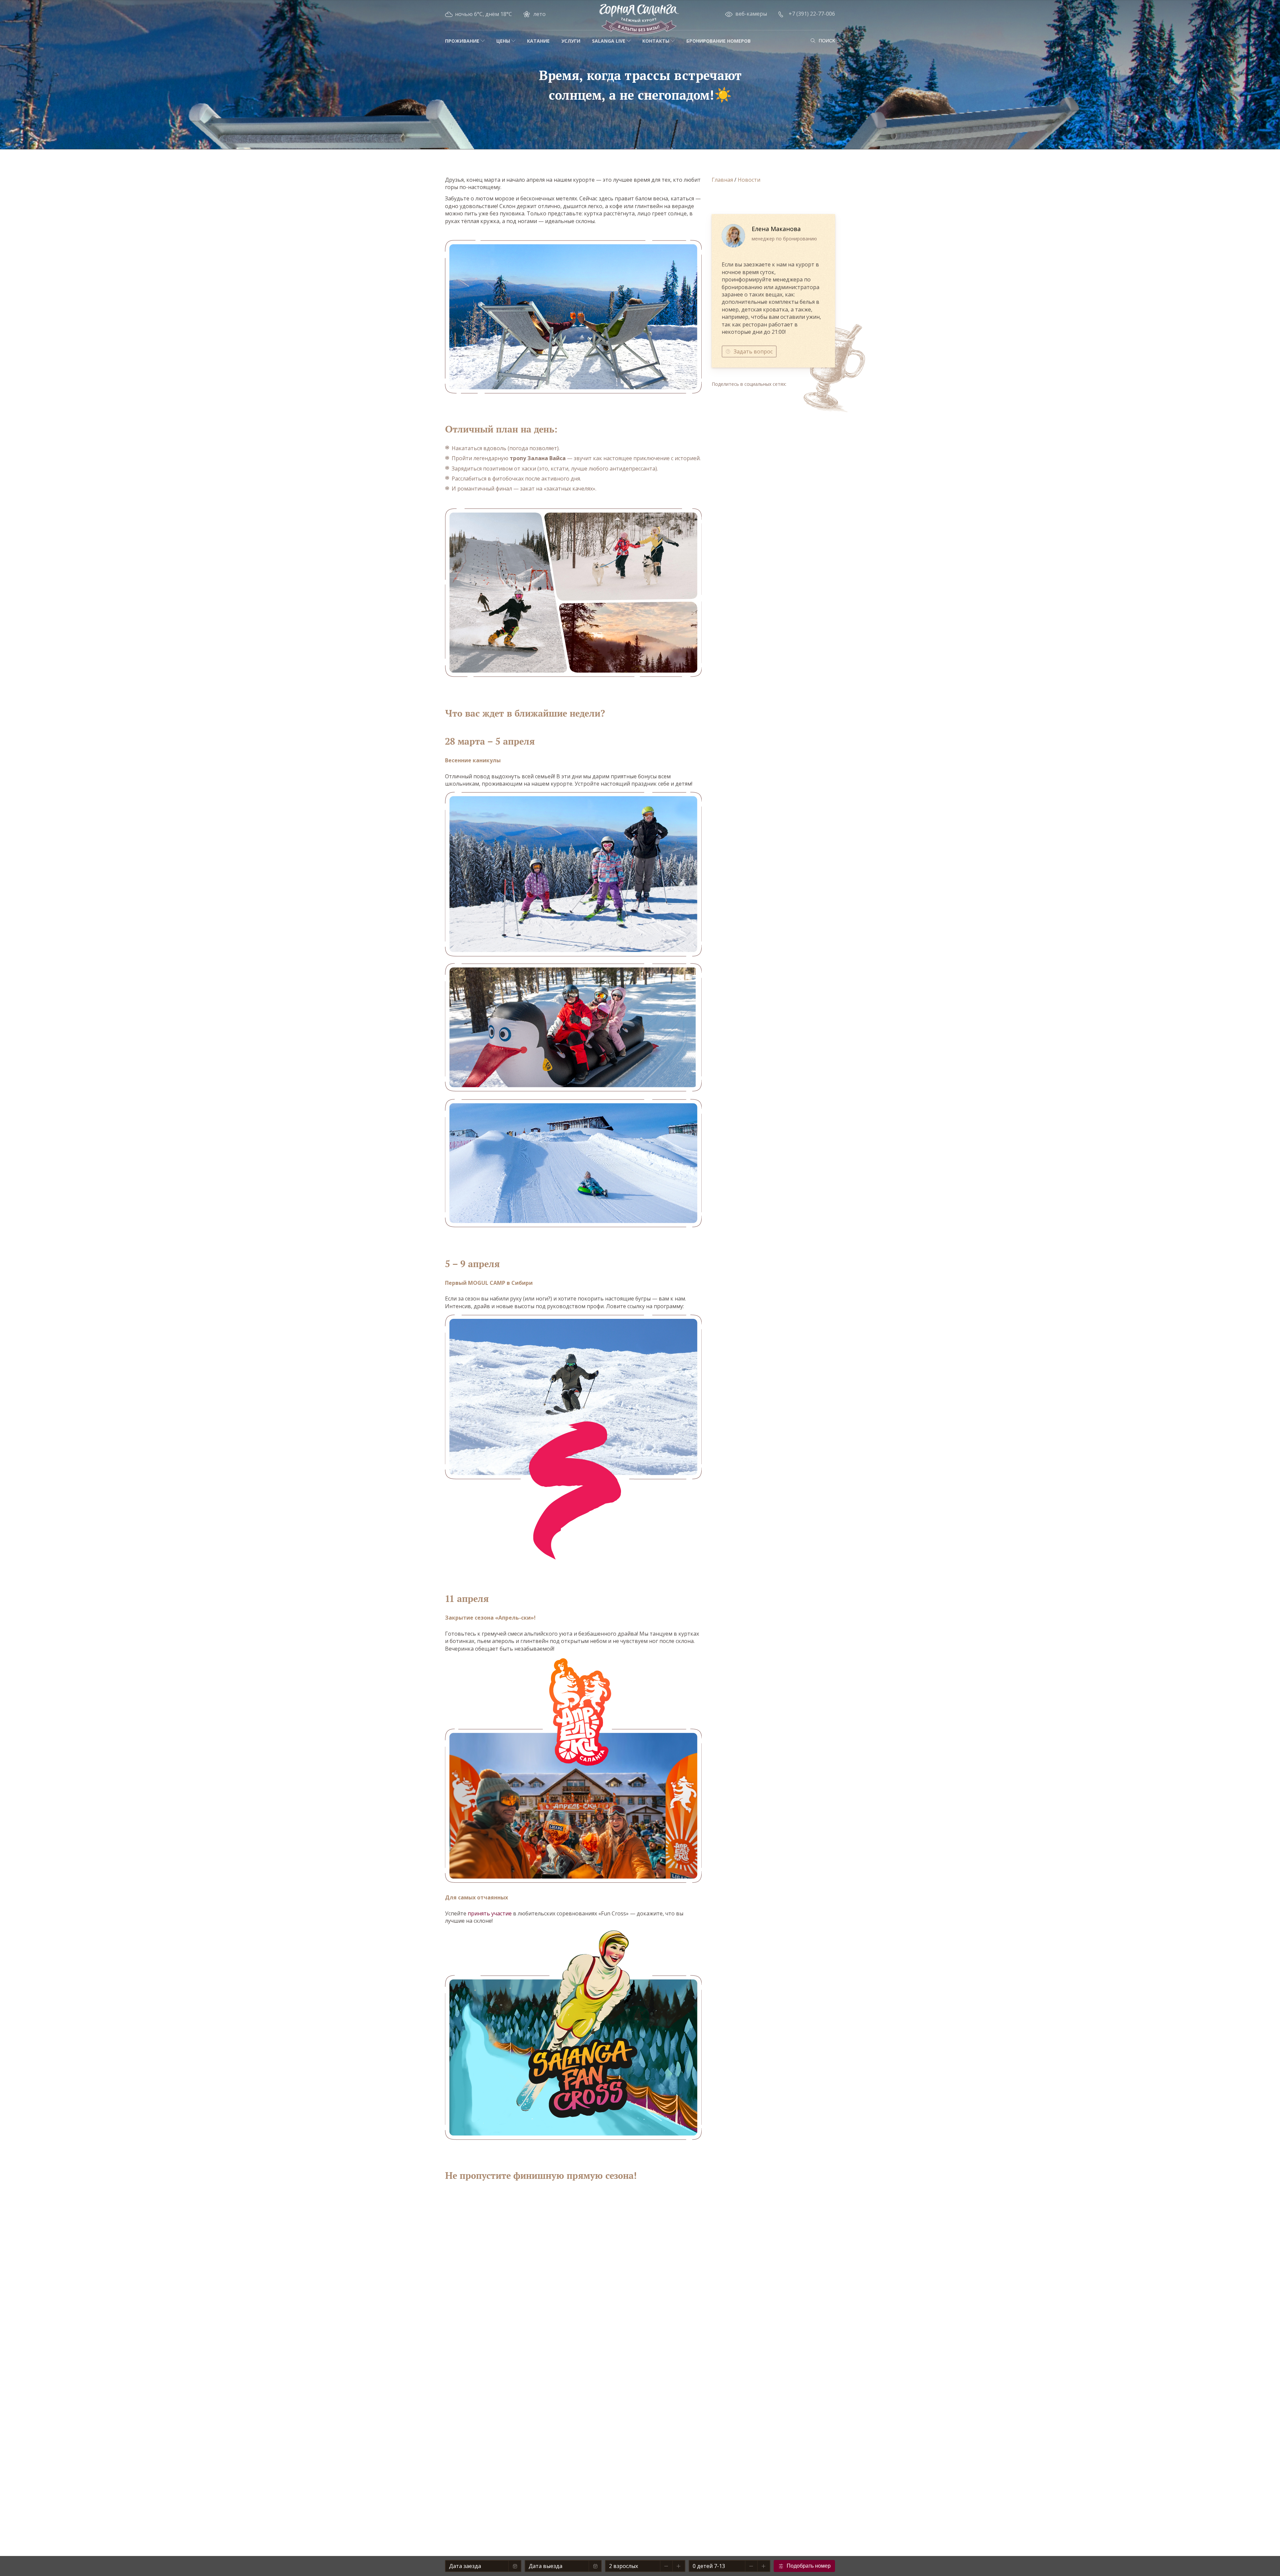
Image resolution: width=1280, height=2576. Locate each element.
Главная (722, 180)
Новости (749, 180)
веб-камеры (751, 14)
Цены (503, 41)
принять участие (490, 1913)
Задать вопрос (753, 351)
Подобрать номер (809, 2566)
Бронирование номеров (718, 41)
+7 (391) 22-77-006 (812, 14)
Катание (538, 41)
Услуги (571, 41)
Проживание (462, 41)
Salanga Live (609, 41)
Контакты (656, 41)
